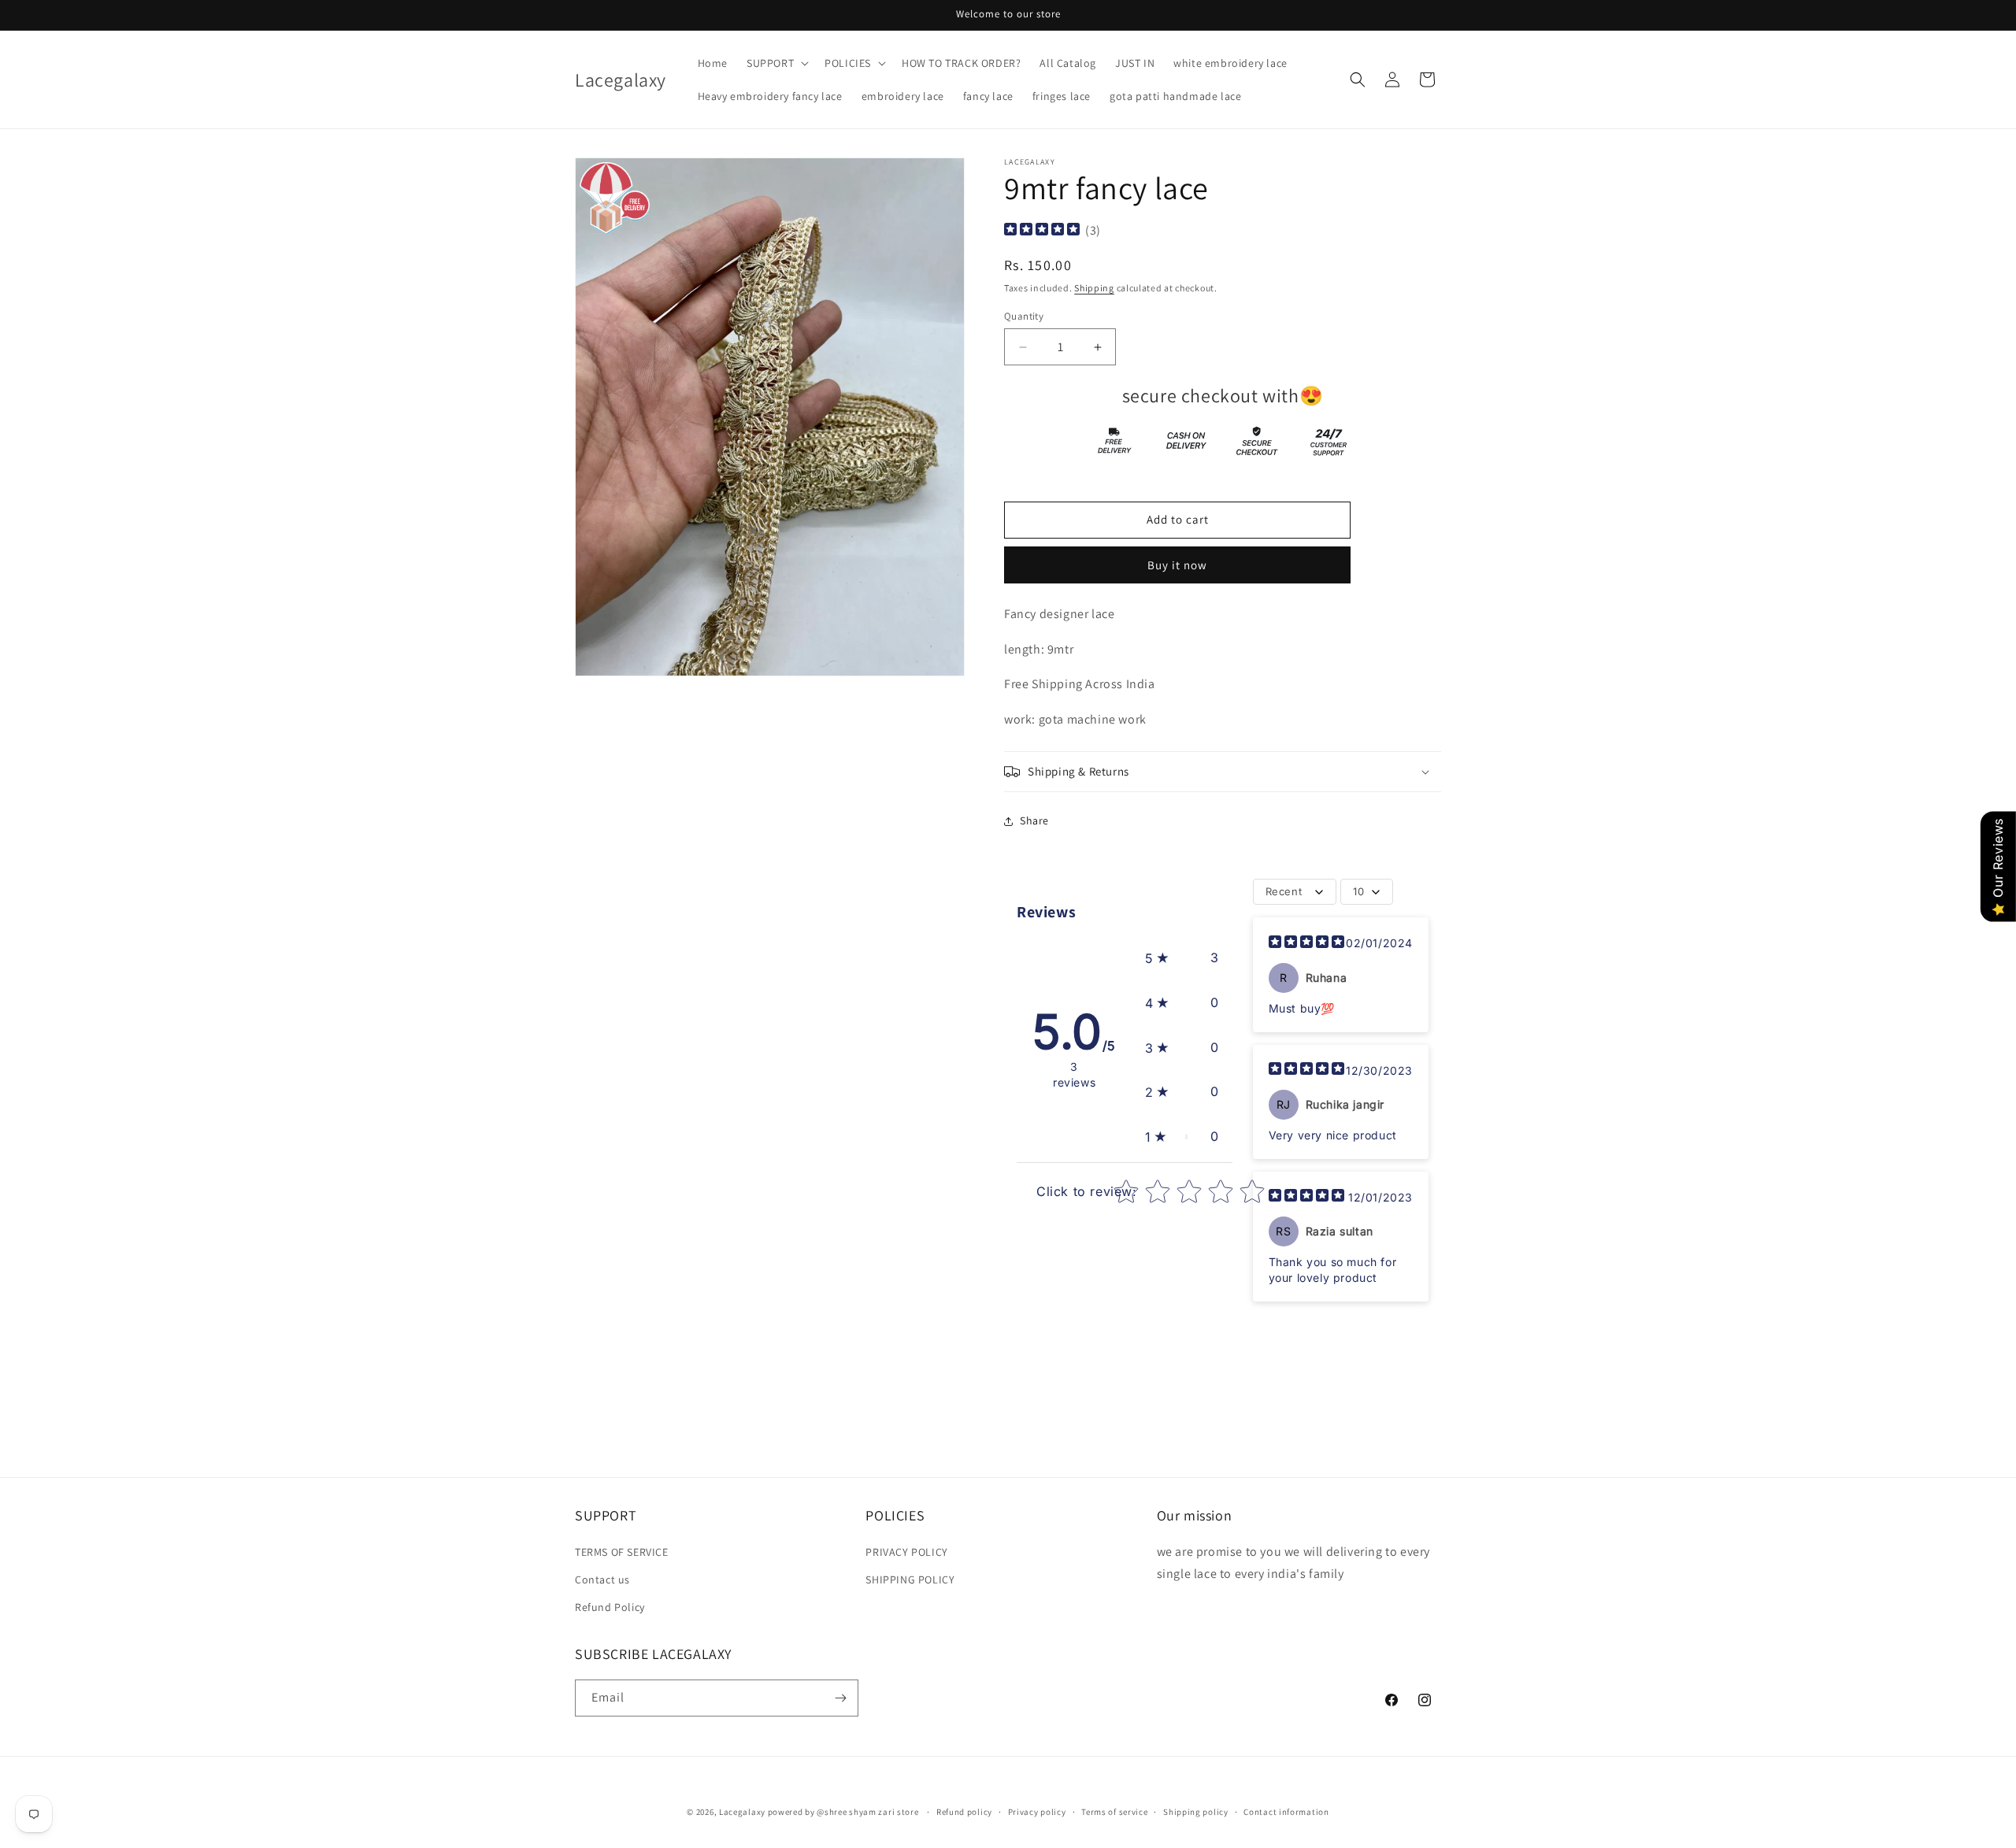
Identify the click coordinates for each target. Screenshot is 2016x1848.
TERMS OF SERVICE (622, 1552)
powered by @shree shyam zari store (845, 1812)
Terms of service (1114, 1811)
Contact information (1286, 1811)
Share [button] (1034, 820)
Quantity (1024, 316)
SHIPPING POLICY (910, 1580)
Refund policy (964, 1811)
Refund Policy (610, 1607)
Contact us (602, 1580)
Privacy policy (1037, 1811)
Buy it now (1177, 565)
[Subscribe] (840, 1698)
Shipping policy (1196, 1811)
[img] (1042, 231)
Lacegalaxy (742, 1812)
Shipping (1094, 288)
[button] (776, 63)
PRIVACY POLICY (906, 1552)
